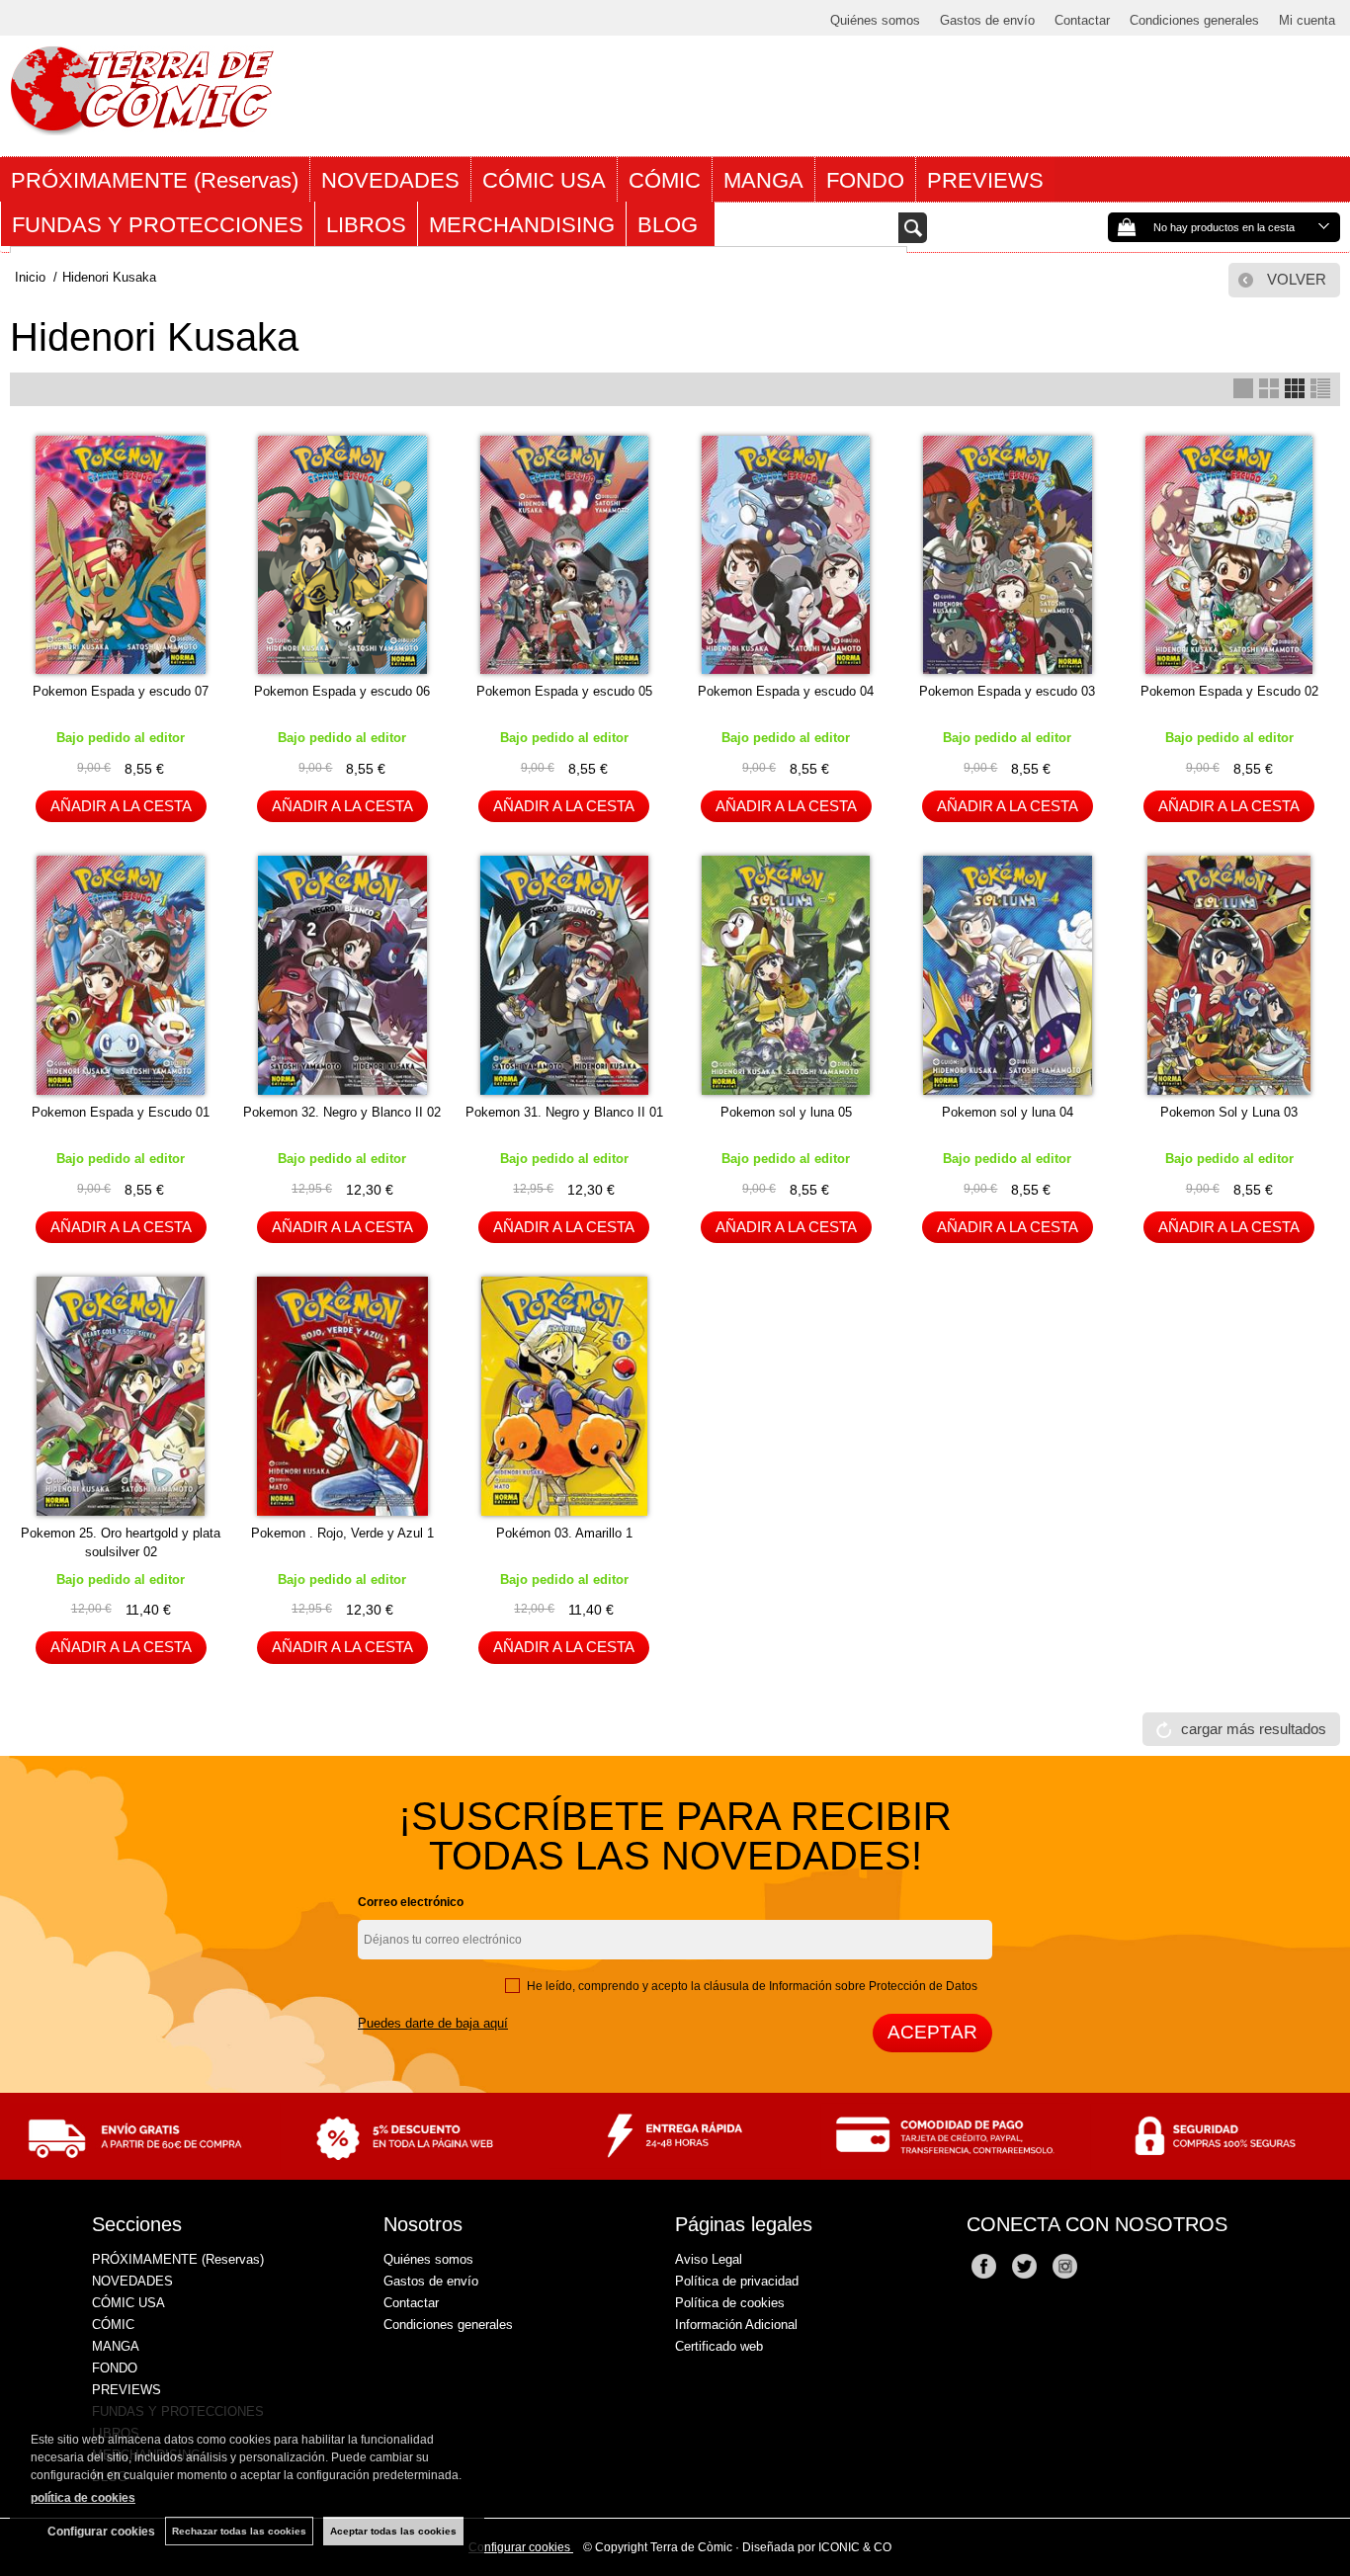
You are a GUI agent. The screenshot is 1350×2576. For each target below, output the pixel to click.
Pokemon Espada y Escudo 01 (121, 1112)
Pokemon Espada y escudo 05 (564, 691)
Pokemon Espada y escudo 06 (342, 691)
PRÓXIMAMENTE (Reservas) (155, 180)
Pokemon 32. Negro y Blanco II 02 (342, 1112)
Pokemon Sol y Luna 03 (1229, 1112)
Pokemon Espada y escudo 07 (121, 691)
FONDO (865, 180)
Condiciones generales (1194, 20)
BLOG (671, 225)
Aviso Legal (709, 2259)
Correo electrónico (411, 1902)
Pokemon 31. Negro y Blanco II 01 (564, 1112)
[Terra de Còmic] (142, 126)
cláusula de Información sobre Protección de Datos (841, 1986)
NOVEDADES (390, 180)
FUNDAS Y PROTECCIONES (158, 225)
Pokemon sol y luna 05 (786, 1112)
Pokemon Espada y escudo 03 (1007, 691)
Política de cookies (730, 2303)
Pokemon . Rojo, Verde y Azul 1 (342, 1533)
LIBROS (366, 225)
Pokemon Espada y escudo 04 (786, 691)
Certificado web (719, 2346)
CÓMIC (665, 180)
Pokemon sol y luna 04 (1008, 1112)
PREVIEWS (985, 180)
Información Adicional (736, 2325)
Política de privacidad (737, 2281)
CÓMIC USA (544, 180)
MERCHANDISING (522, 225)
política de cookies (83, 2498)
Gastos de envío (987, 20)
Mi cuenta (1307, 20)
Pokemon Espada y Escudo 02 (1229, 691)
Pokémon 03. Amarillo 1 (564, 1533)
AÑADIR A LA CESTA (121, 806)
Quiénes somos (875, 20)
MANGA (763, 180)
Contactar (1082, 20)
